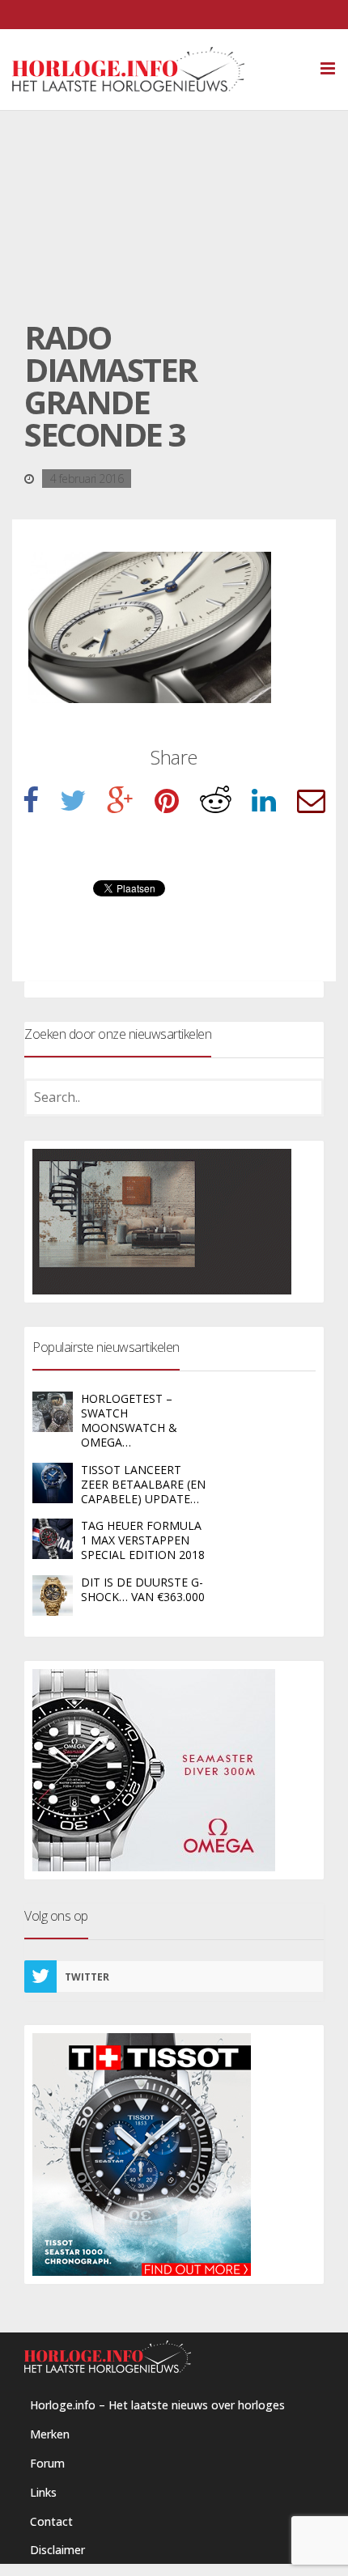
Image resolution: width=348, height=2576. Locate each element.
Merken (50, 2434)
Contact (51, 2521)
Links (43, 2492)
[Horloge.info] (157, 70)
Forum (47, 2463)
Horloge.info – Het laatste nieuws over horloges (157, 2405)
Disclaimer (57, 2550)
